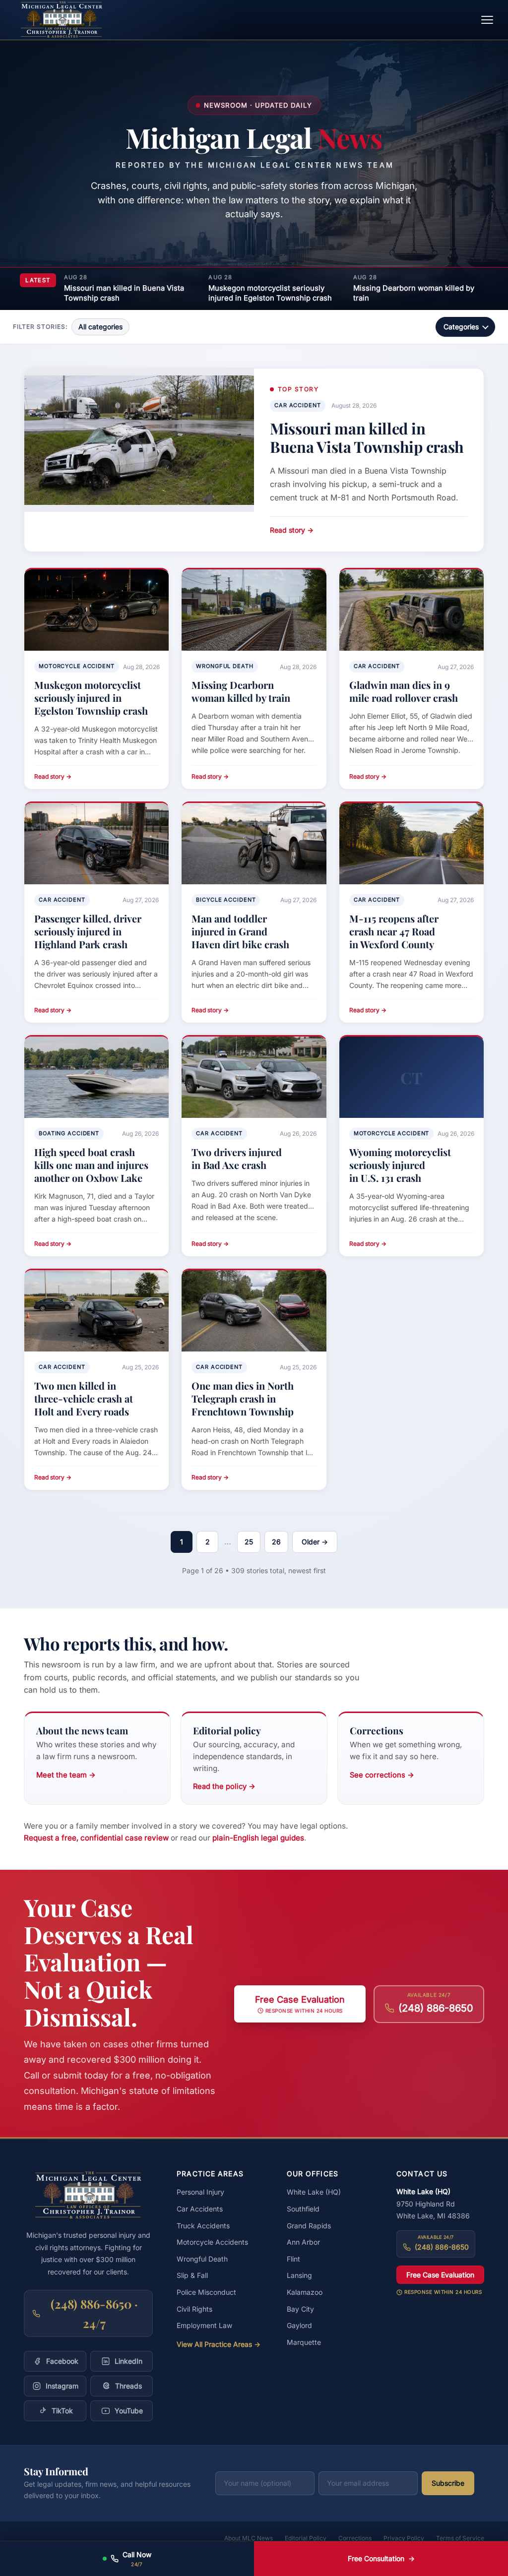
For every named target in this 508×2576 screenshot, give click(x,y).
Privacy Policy (404, 2538)
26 (276, 1542)
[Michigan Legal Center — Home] (62, 20)
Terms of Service (460, 2538)
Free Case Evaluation (440, 2275)
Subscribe (448, 2483)
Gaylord (299, 2325)
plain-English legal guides (258, 1838)
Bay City (300, 2309)
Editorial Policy (306, 2538)
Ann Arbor (303, 2242)
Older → (315, 1542)
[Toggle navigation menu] (487, 20)
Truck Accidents (203, 2226)
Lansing (299, 2275)
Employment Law (204, 2325)
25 (249, 1542)
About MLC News (249, 2538)
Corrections (355, 2538)
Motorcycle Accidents (212, 2242)
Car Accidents (200, 2209)
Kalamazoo (305, 2292)
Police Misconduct (206, 2292)
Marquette (304, 2342)
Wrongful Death (202, 2259)
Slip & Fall (192, 2275)
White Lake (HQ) (314, 2192)
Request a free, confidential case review (96, 1838)
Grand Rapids (309, 2226)
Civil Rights (194, 2309)
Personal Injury (200, 2192)
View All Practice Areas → (219, 2344)
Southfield (303, 2209)
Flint (293, 2259)
